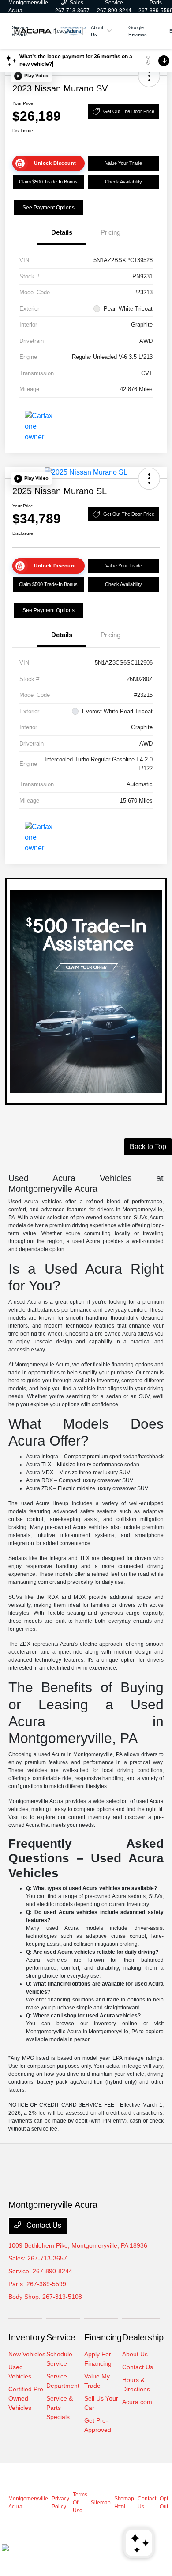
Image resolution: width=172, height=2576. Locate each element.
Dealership (143, 2337)
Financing (103, 2337)
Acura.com (137, 2402)
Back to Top (148, 1147)
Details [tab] (62, 232)
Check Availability (123, 182)
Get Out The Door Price (129, 111)
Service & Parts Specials (60, 2408)
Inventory (27, 2337)
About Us (135, 2354)
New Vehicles (27, 2354)
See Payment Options (49, 208)
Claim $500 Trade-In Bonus (48, 182)
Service (61, 2337)
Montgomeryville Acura (28, 2503)
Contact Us (43, 2225)
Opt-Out (165, 2503)
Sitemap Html (124, 2503)
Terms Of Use (80, 2503)
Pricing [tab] (110, 232)
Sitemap (101, 2503)
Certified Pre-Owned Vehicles (27, 2398)
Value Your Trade (124, 163)
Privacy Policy (60, 2503)
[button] (31, 76)
